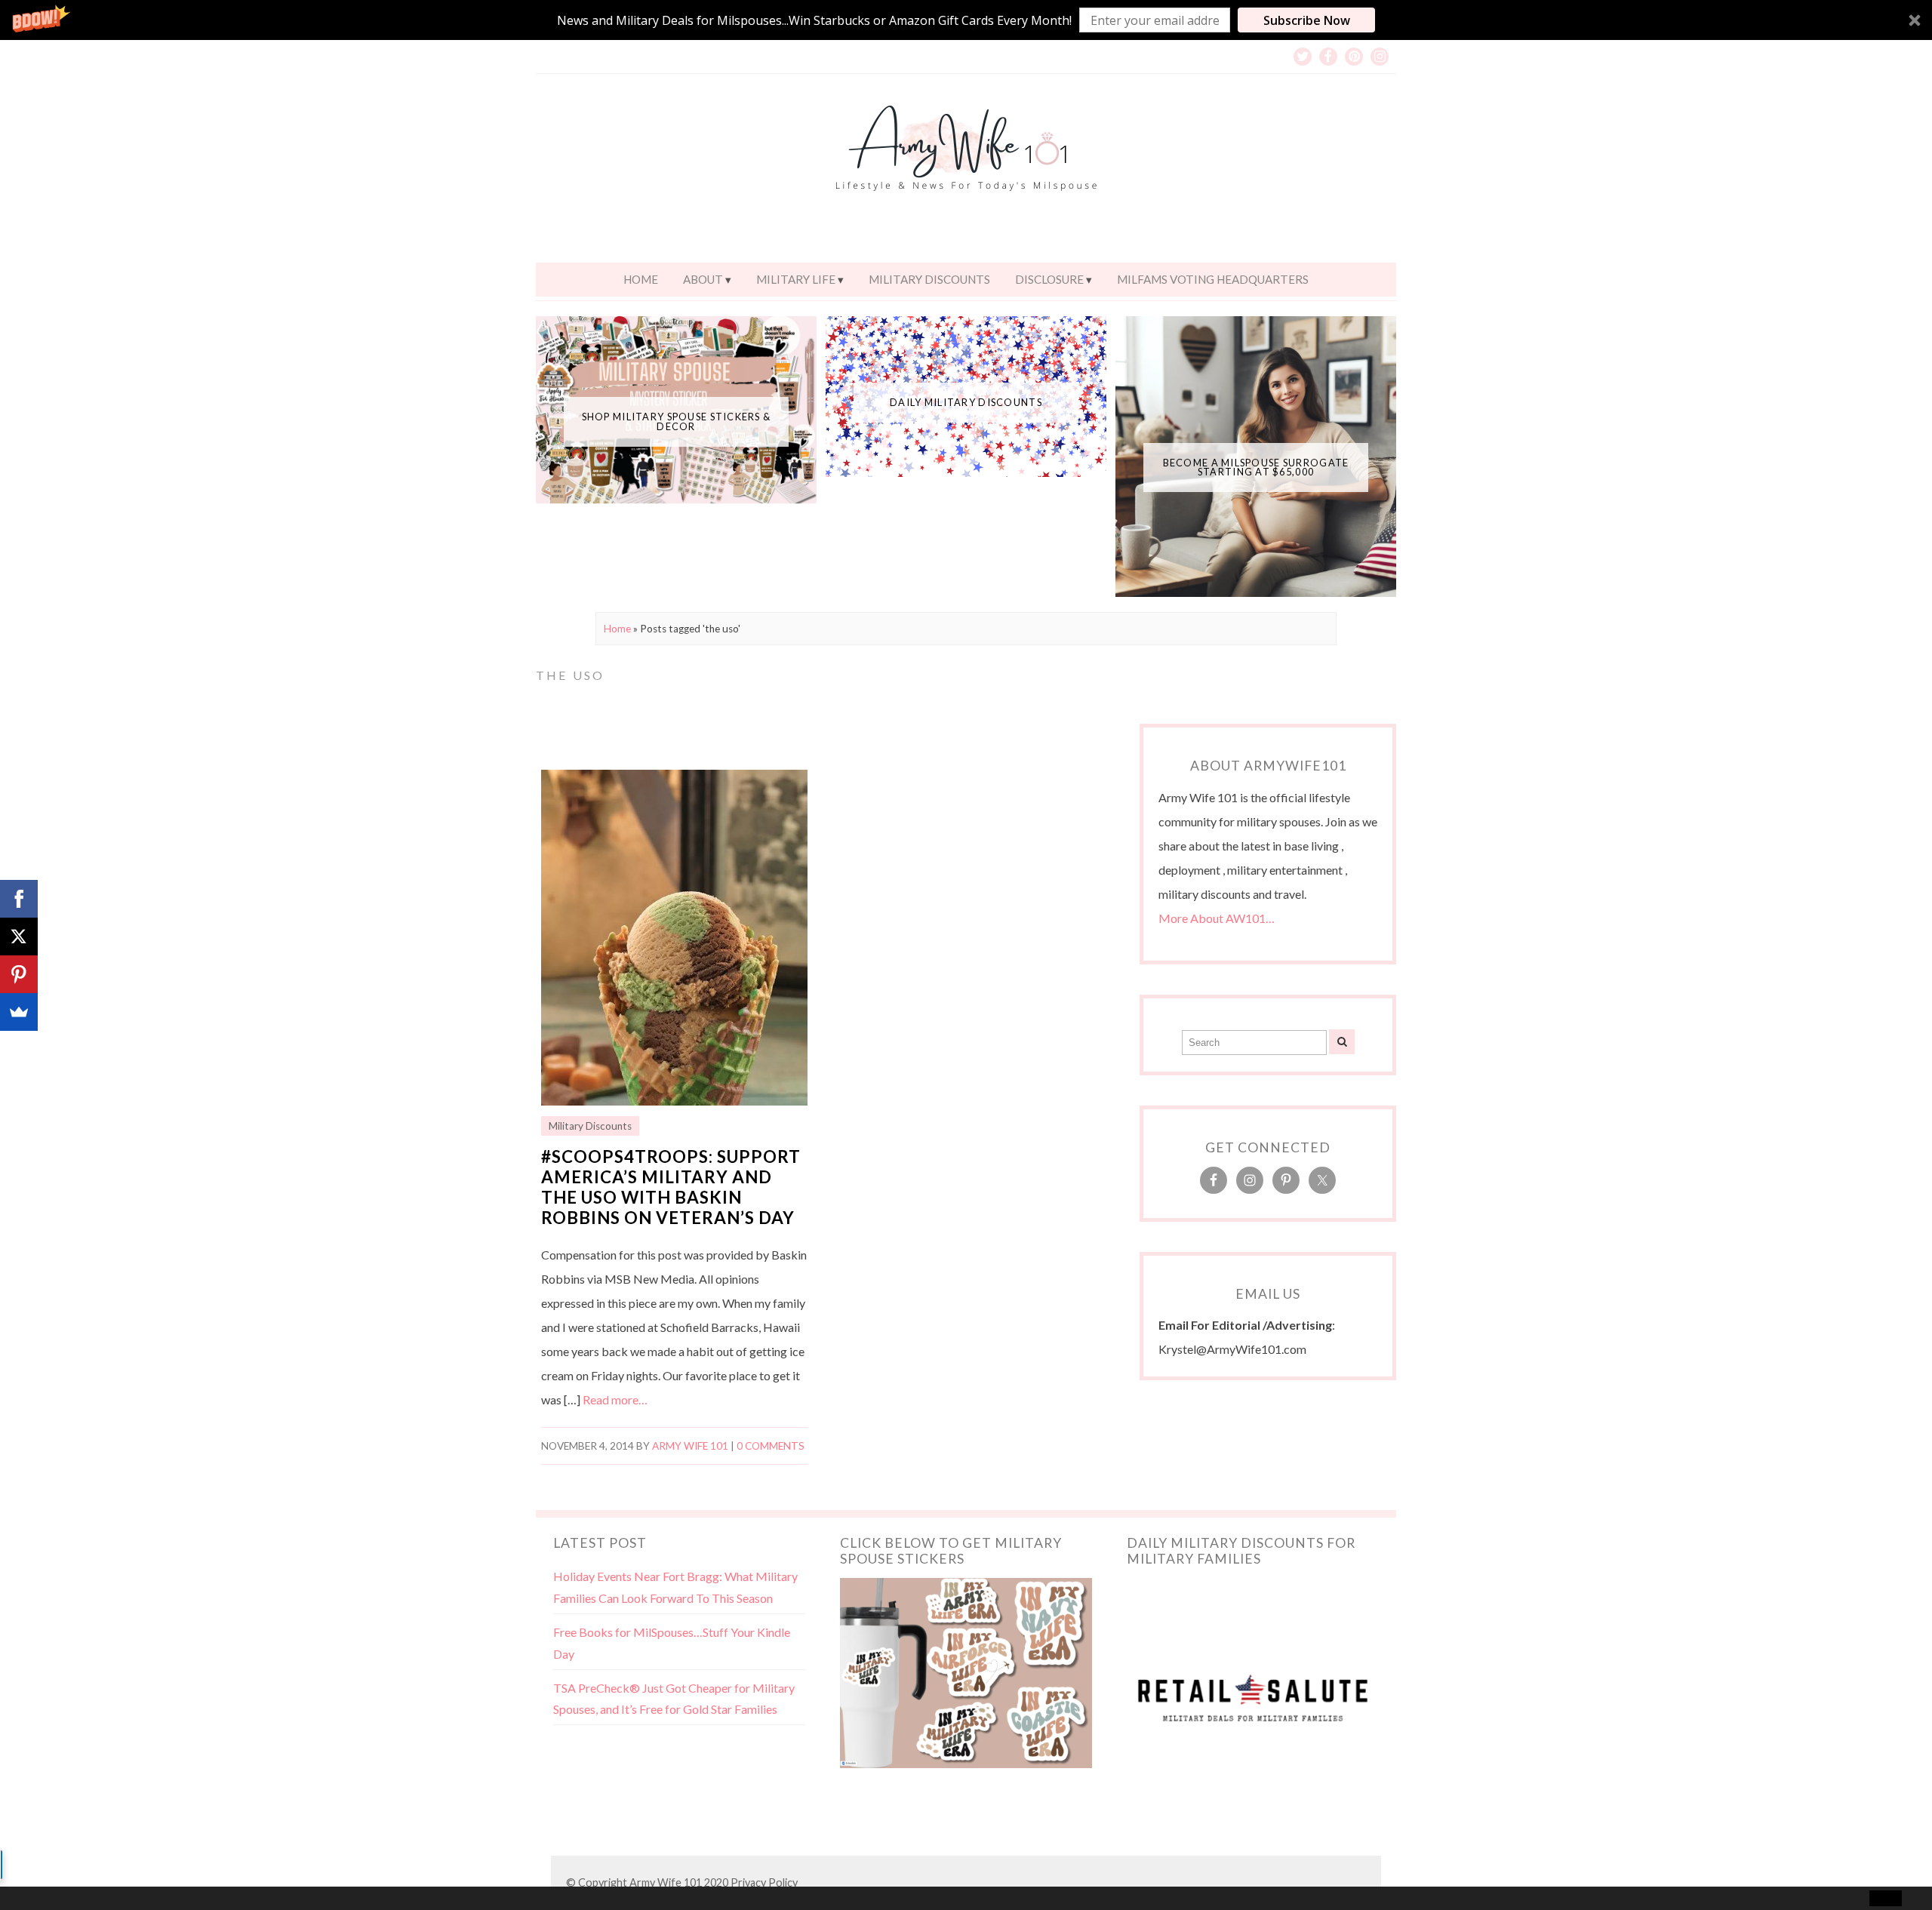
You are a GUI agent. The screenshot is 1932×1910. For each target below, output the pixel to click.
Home (641, 279)
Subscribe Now (1307, 20)
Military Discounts (929, 279)
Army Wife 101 (690, 1446)
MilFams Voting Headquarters (1213, 279)
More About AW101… (1217, 918)
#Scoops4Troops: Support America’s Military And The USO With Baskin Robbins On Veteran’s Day (671, 1187)
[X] (19, 937)
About (703, 279)
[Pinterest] (19, 974)
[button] (966, 20)
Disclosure (1049, 279)
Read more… (615, 1399)
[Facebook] (19, 899)
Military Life (796, 279)
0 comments (771, 1446)
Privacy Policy (764, 1882)
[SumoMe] (19, 1012)
